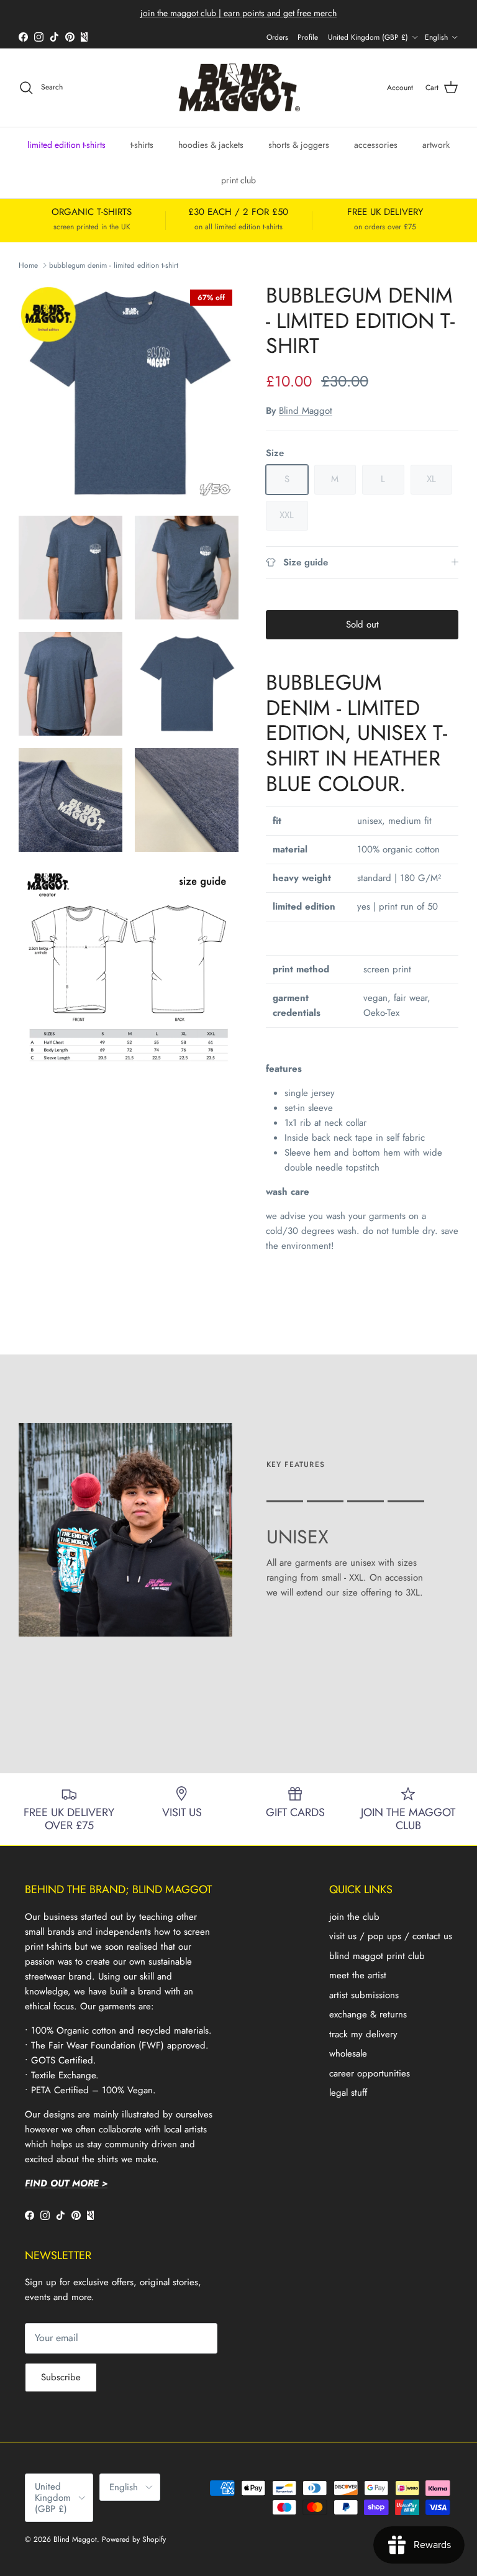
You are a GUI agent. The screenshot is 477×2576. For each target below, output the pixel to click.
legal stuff (348, 2093)
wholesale (348, 2053)
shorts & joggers (299, 145)
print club (238, 180)
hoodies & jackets (211, 145)
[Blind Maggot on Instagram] (39, 37)
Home (28, 265)
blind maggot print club (377, 1956)
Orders (277, 37)
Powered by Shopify (134, 2539)
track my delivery (363, 2034)
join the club (354, 1917)
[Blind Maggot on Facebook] (23, 37)
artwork (436, 145)
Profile (308, 37)
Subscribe (61, 2377)
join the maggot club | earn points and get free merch (238, 13)
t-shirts (142, 145)
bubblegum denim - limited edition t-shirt (114, 265)
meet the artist (358, 1975)
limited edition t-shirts (66, 145)
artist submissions (364, 1995)
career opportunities (370, 2073)
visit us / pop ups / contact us (391, 1936)
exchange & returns (368, 2014)
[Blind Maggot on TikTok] (54, 37)
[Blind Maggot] (239, 88)
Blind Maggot (306, 411)
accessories (376, 145)
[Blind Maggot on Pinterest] (70, 37)
